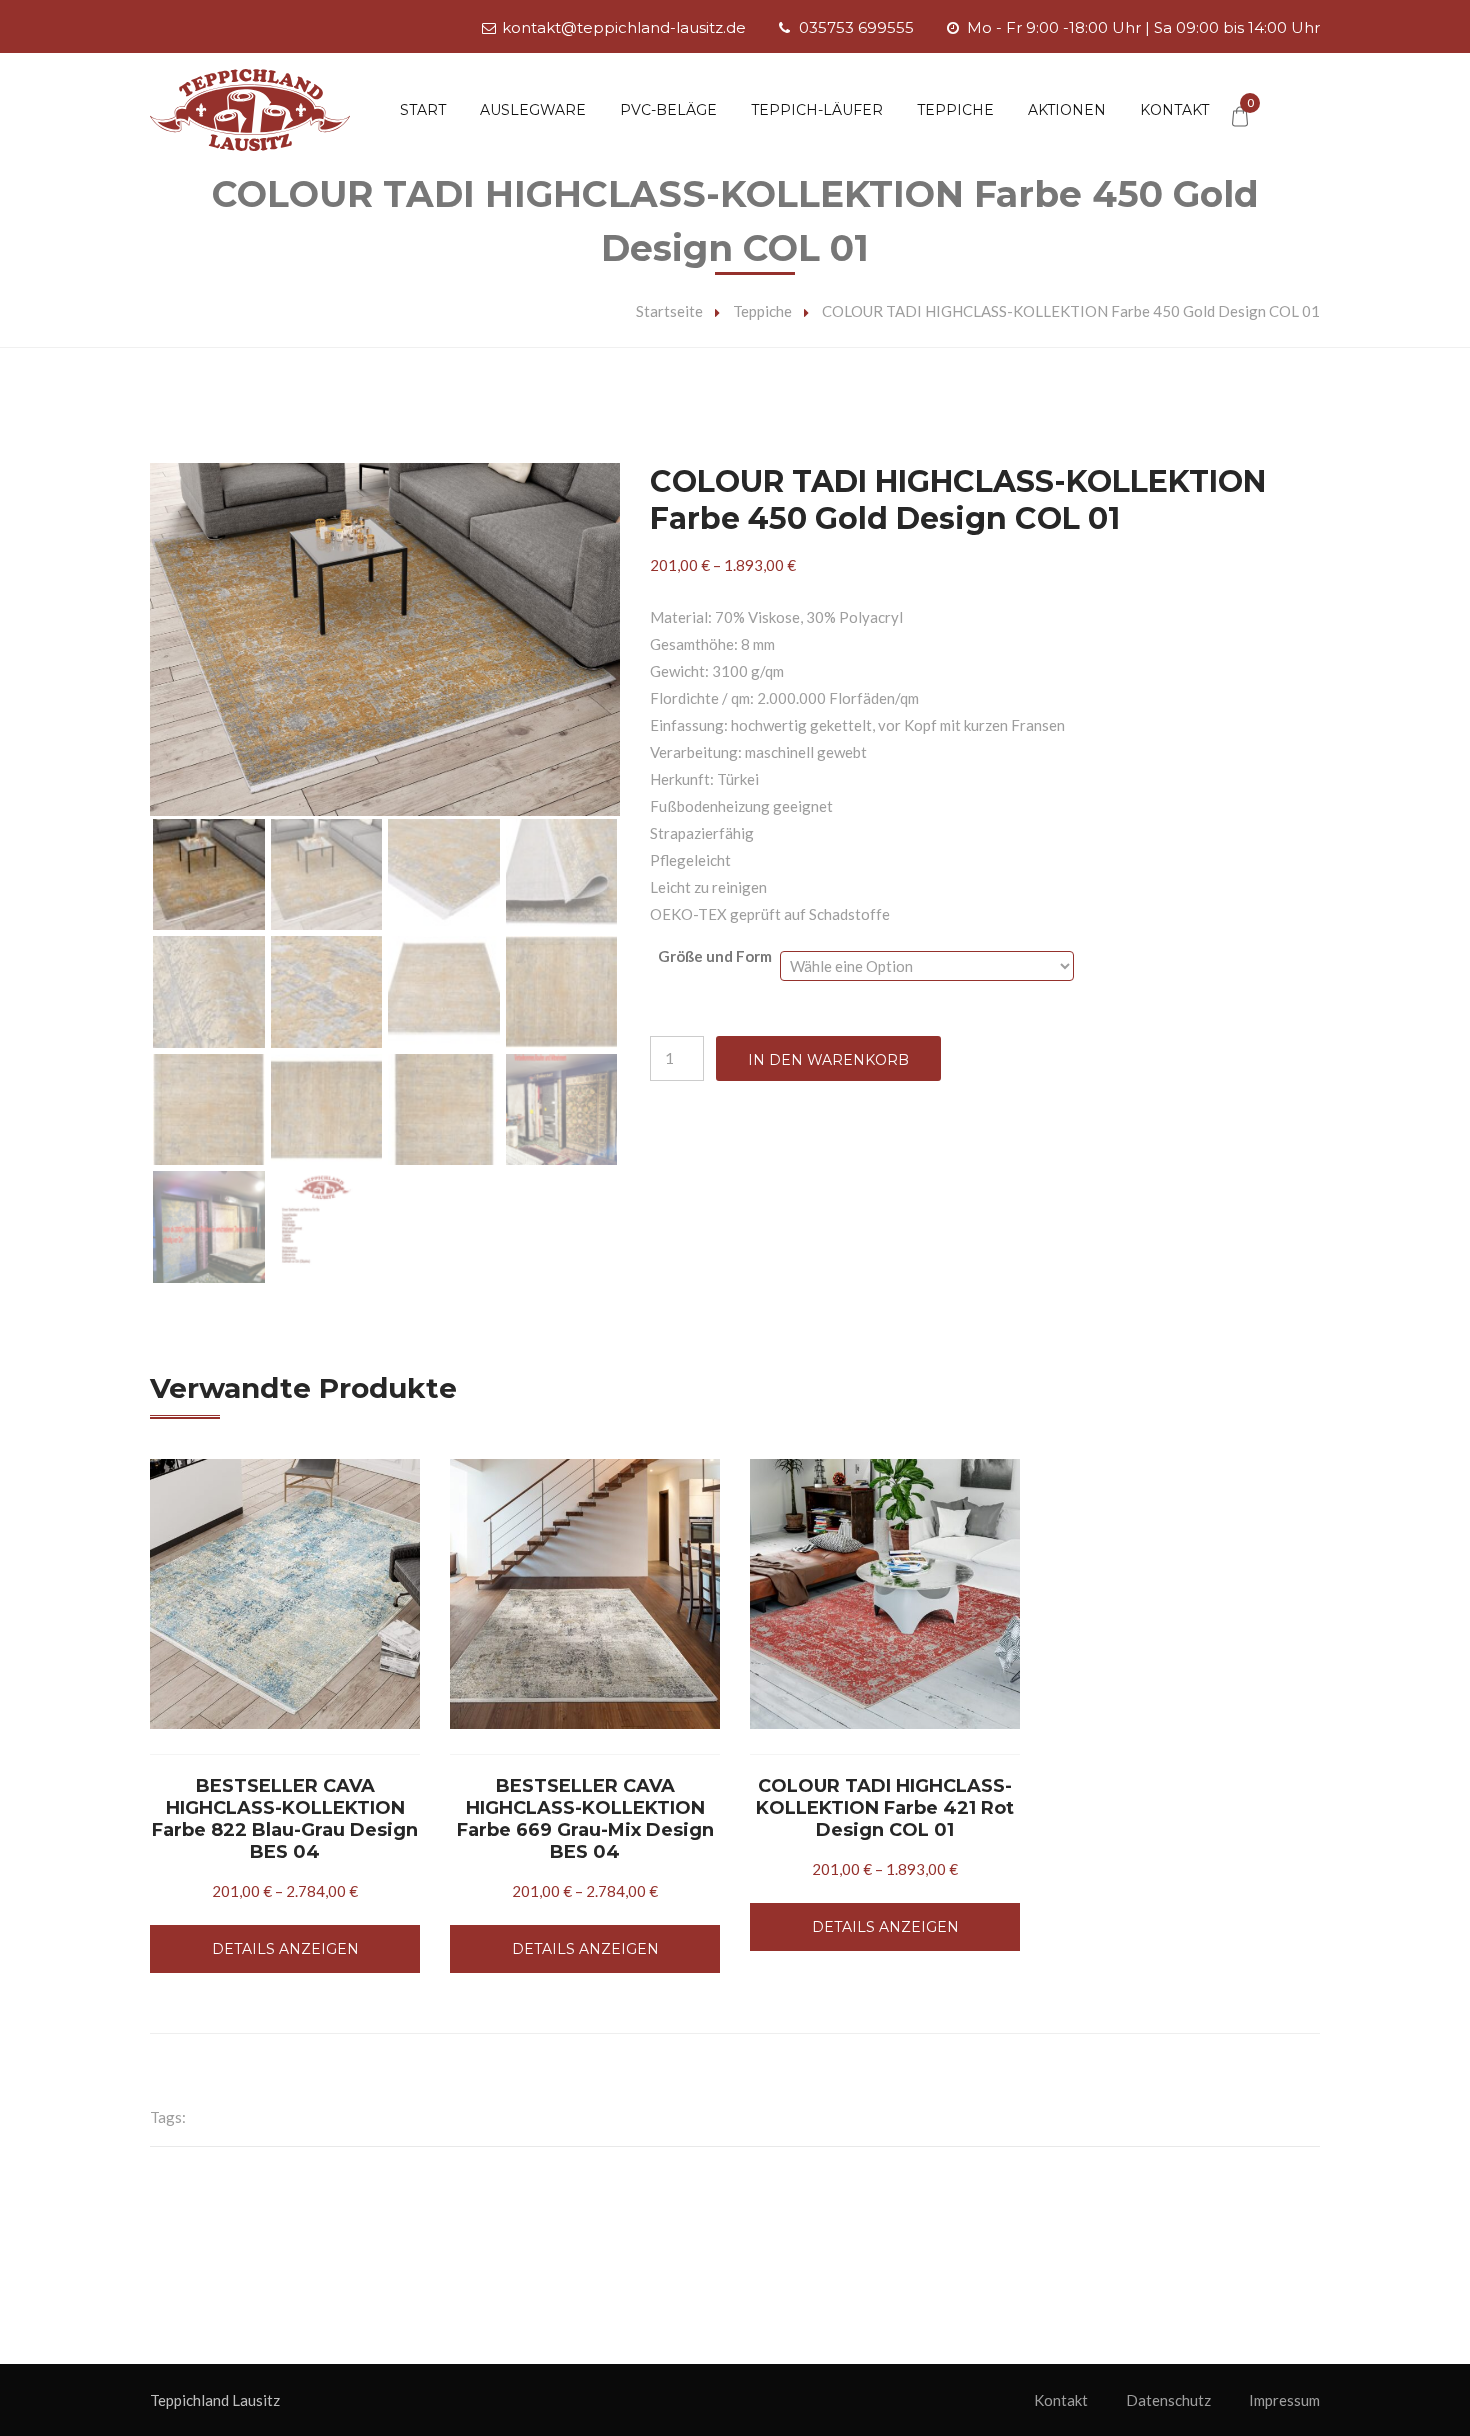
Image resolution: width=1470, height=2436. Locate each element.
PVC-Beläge (668, 110)
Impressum (1284, 2400)
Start (423, 110)
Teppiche (955, 110)
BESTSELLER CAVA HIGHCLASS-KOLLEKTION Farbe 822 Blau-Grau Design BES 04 (285, 1819)
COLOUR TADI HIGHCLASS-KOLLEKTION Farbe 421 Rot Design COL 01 (885, 1808)
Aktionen (1067, 110)
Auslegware (533, 110)
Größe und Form (715, 956)
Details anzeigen (285, 1949)
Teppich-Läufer (817, 110)
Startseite (669, 311)
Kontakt (1174, 110)
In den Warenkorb (828, 1060)
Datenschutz (1168, 2400)
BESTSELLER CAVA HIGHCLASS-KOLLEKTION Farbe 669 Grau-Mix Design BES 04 (585, 1819)
